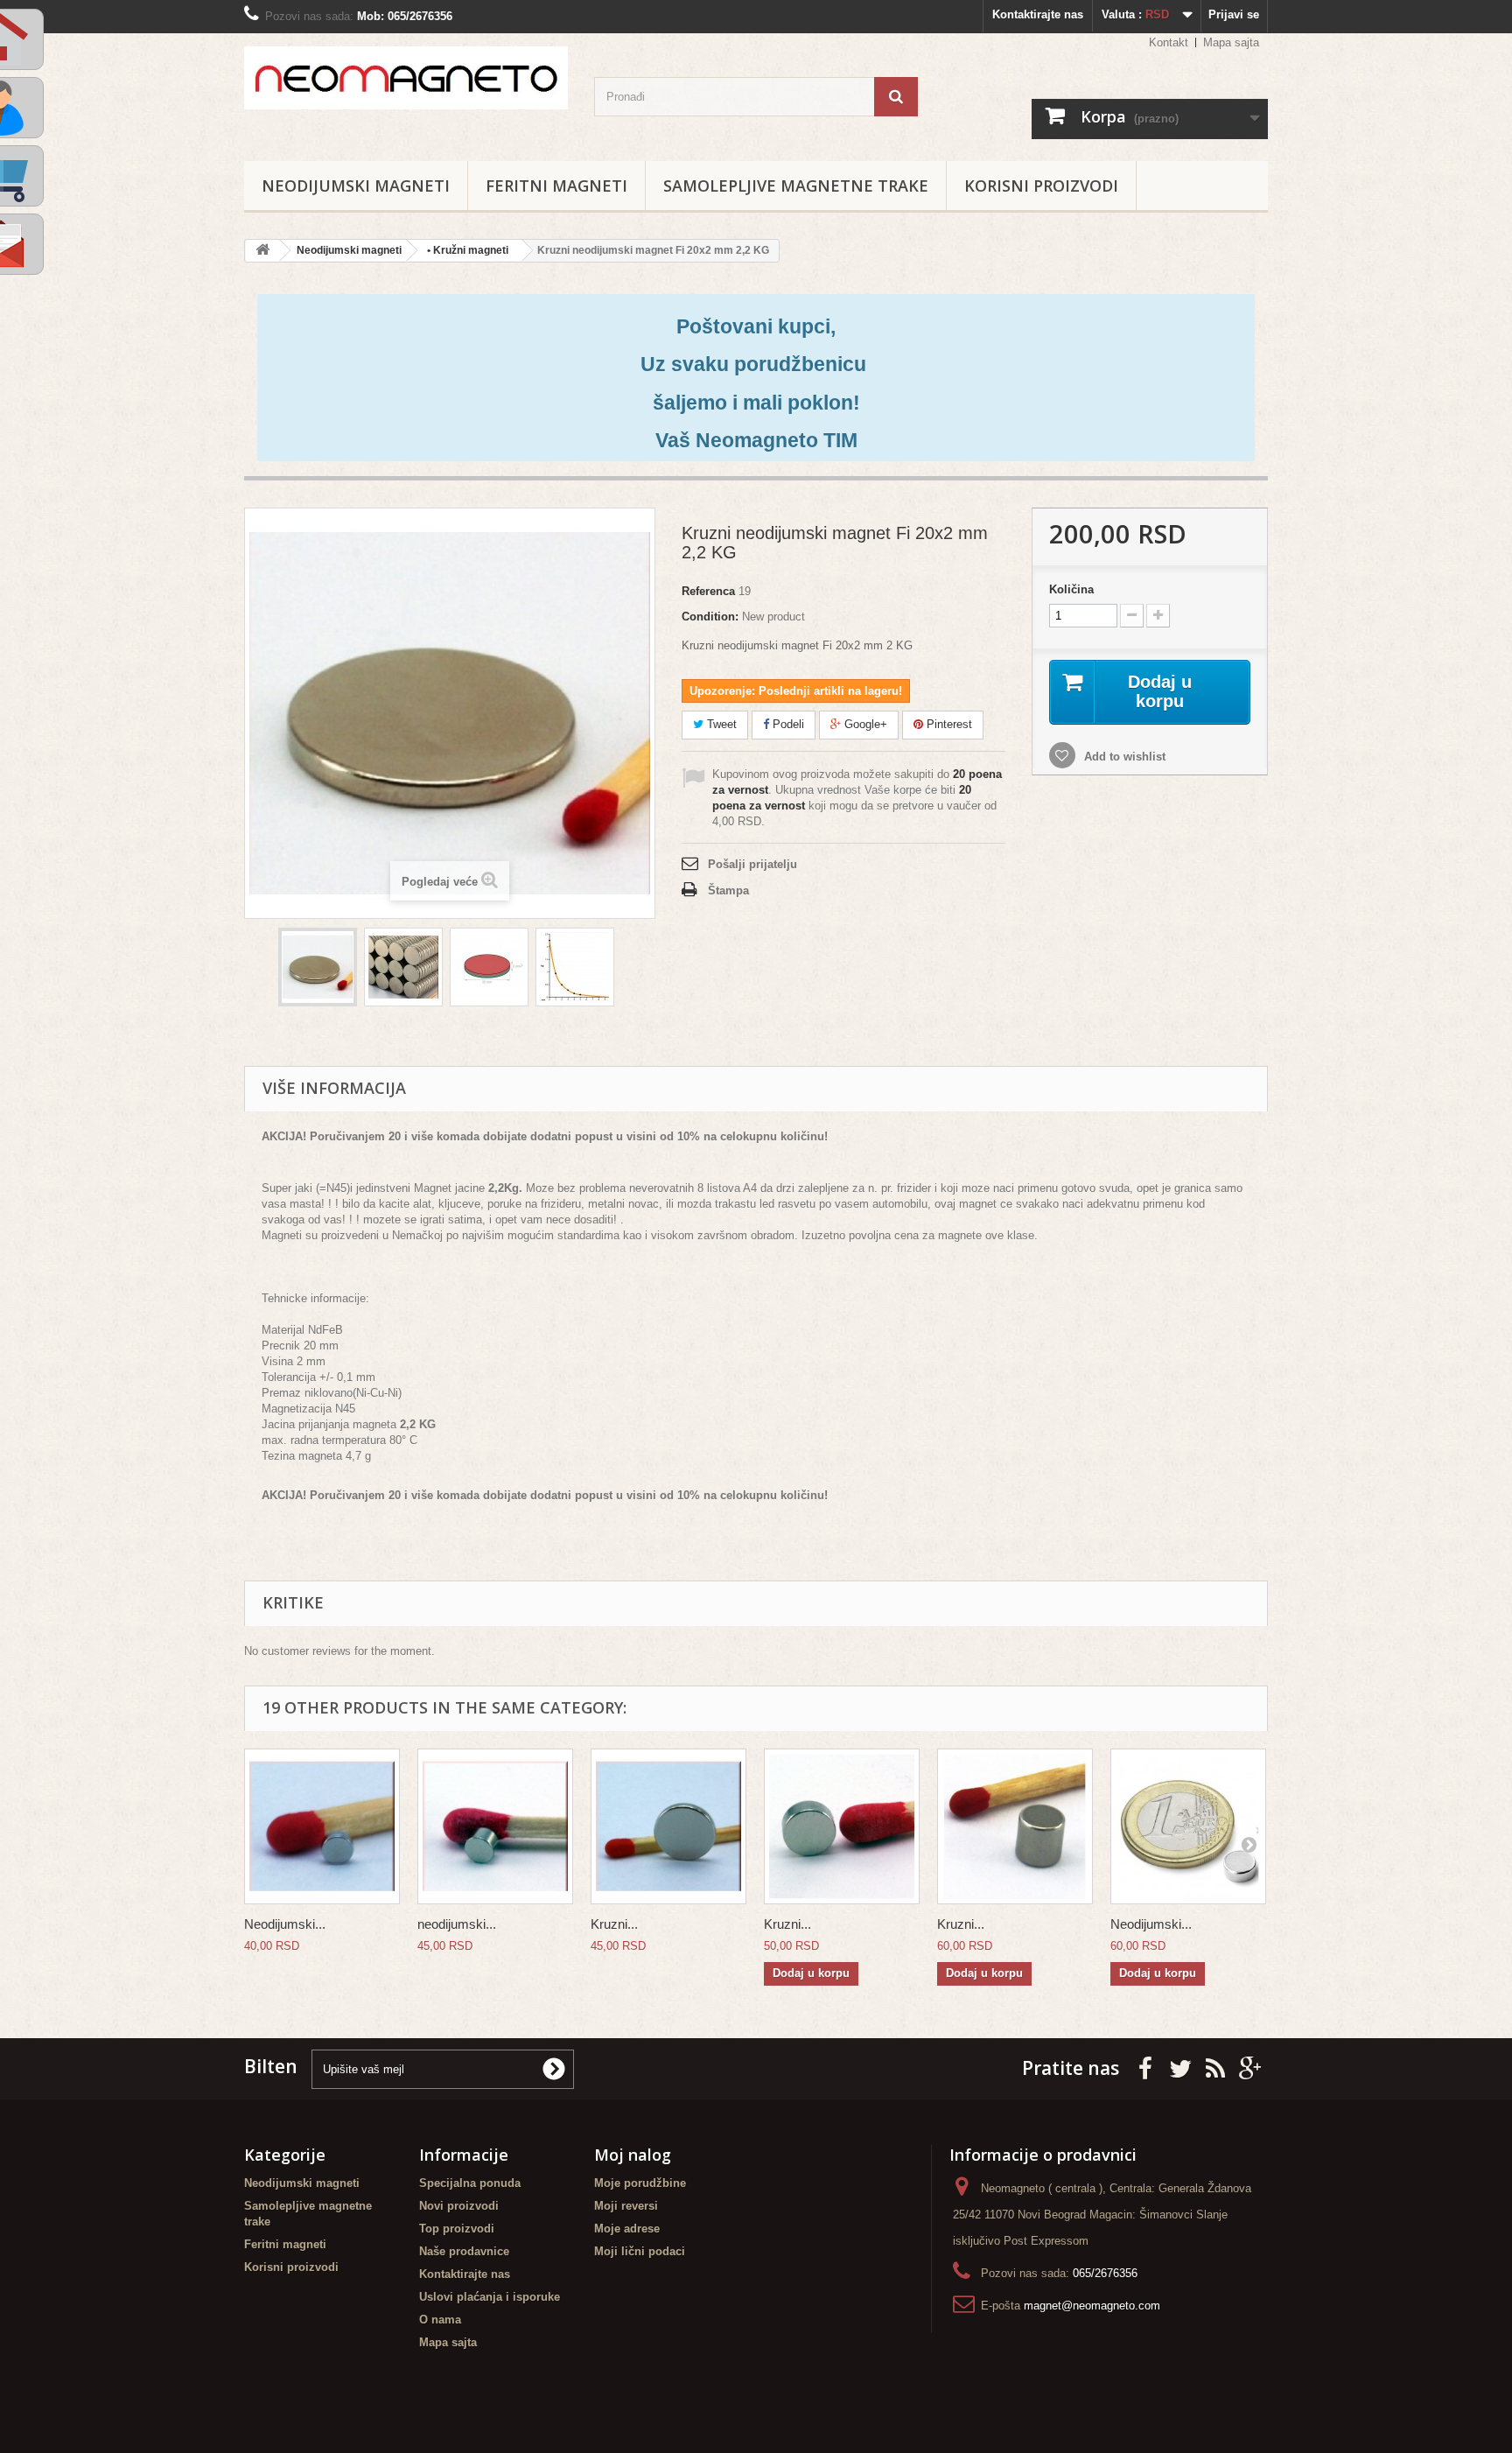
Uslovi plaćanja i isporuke (490, 2297)
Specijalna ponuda (470, 2183)
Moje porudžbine (640, 2183)
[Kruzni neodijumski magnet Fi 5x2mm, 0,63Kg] (842, 1826)
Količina (1071, 589)
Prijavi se (1234, 14)
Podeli (787, 724)
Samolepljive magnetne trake (796, 186)
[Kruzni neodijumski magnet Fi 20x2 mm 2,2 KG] (318, 967)
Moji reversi (626, 2206)
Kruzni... (614, 1924)
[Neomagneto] (406, 78)
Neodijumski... (285, 1924)
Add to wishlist (1123, 757)
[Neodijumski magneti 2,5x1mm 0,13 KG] (322, 1826)
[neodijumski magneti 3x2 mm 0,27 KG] (495, 1826)
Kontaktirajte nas (1038, 14)
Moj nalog (633, 2155)
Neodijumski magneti (356, 186)
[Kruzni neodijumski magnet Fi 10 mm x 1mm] (668, 1826)
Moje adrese (627, 2229)
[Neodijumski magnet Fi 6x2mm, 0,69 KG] (1188, 1826)
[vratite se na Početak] (262, 251)
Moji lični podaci (640, 2251)
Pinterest (948, 724)
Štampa (728, 890)
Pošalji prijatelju (752, 864)
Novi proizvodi (459, 2206)
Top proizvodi (457, 2229)
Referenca (708, 591)
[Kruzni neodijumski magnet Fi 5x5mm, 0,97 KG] (1015, 1826)
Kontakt (1169, 42)
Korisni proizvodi (1041, 186)
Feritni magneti (556, 186)
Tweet (720, 724)
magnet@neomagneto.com (1092, 2306)
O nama (440, 2320)
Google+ (864, 724)
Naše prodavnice (464, 2251)
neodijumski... (457, 1924)
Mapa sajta (1231, 42)
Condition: (710, 617)
